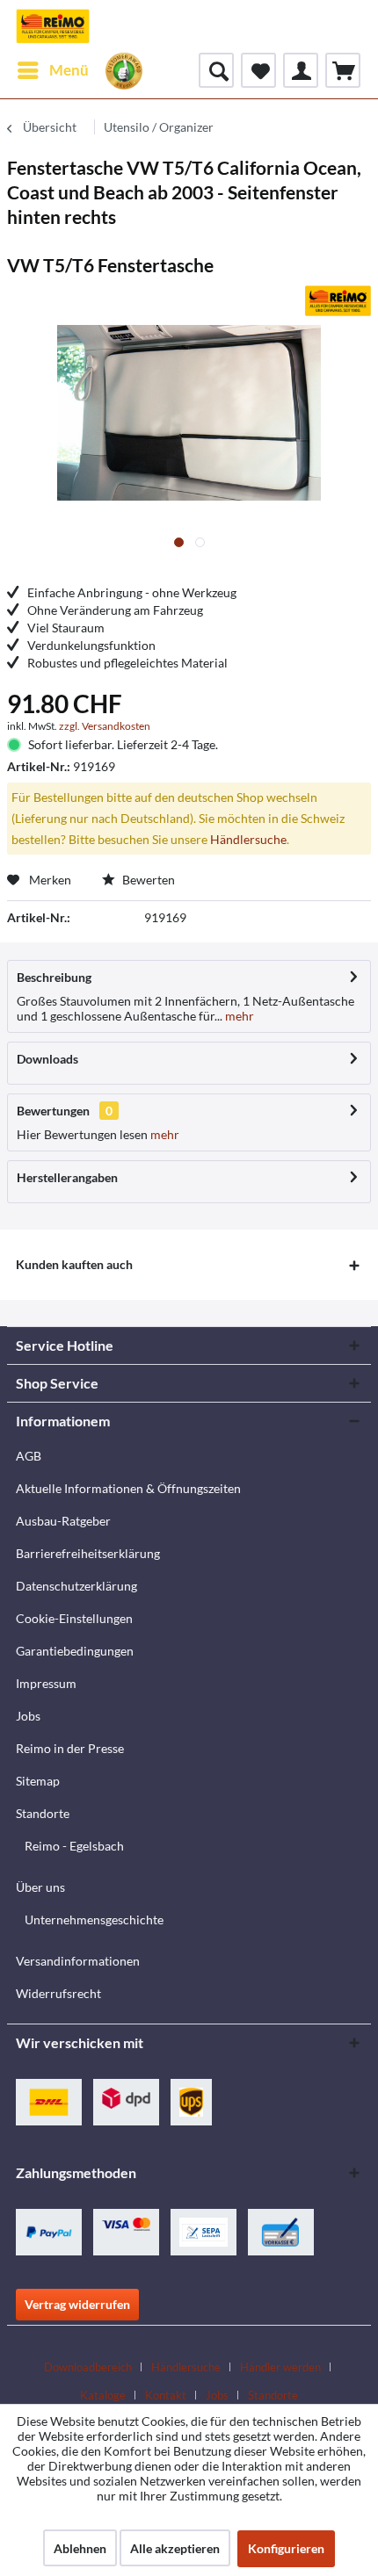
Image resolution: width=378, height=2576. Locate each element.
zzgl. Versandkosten (105, 726)
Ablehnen (80, 2548)
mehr (238, 1016)
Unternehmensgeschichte (94, 1919)
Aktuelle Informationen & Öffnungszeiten (128, 1488)
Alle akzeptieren (175, 2548)
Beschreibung (54, 977)
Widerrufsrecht (58, 1993)
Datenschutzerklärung (76, 1586)
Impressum (46, 1683)
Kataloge (103, 2395)
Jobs (28, 1716)
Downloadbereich (88, 2367)
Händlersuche (248, 839)
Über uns (40, 1887)
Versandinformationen (78, 1961)
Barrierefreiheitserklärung (88, 1553)
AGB (29, 1456)
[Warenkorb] (343, 70)
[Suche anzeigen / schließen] (216, 70)
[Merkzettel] (258, 70)
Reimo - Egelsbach (74, 1846)
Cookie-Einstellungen (74, 1618)
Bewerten (147, 880)
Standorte (43, 1813)
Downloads (47, 1059)
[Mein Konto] (301, 70)
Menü (69, 70)
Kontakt (166, 2395)
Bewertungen (53, 1111)
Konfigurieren (286, 2548)
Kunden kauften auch (74, 1264)
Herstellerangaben (67, 1177)
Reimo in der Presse (70, 1748)
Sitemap (38, 1781)
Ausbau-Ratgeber (63, 1521)
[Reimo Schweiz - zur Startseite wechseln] (53, 26)
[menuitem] (52, 70)
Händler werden (280, 2367)
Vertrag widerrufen (77, 2304)
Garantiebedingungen (75, 1651)
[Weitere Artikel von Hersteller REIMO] (338, 301)
